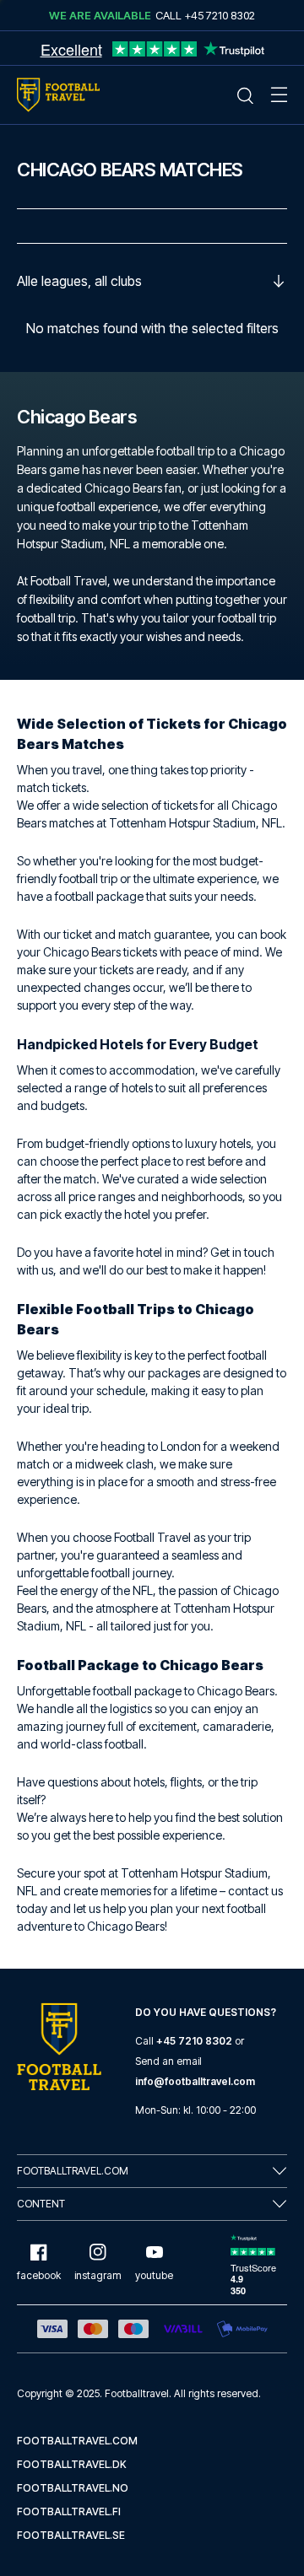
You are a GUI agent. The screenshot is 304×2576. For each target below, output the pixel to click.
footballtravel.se (71, 2535)
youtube (154, 2275)
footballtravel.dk (72, 2464)
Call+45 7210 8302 (205, 15)
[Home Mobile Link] (58, 95)
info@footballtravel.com (195, 2081)
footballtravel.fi (69, 2511)
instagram (98, 2275)
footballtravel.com (77, 2441)
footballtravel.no (73, 2488)
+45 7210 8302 (194, 2041)
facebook (39, 2275)
